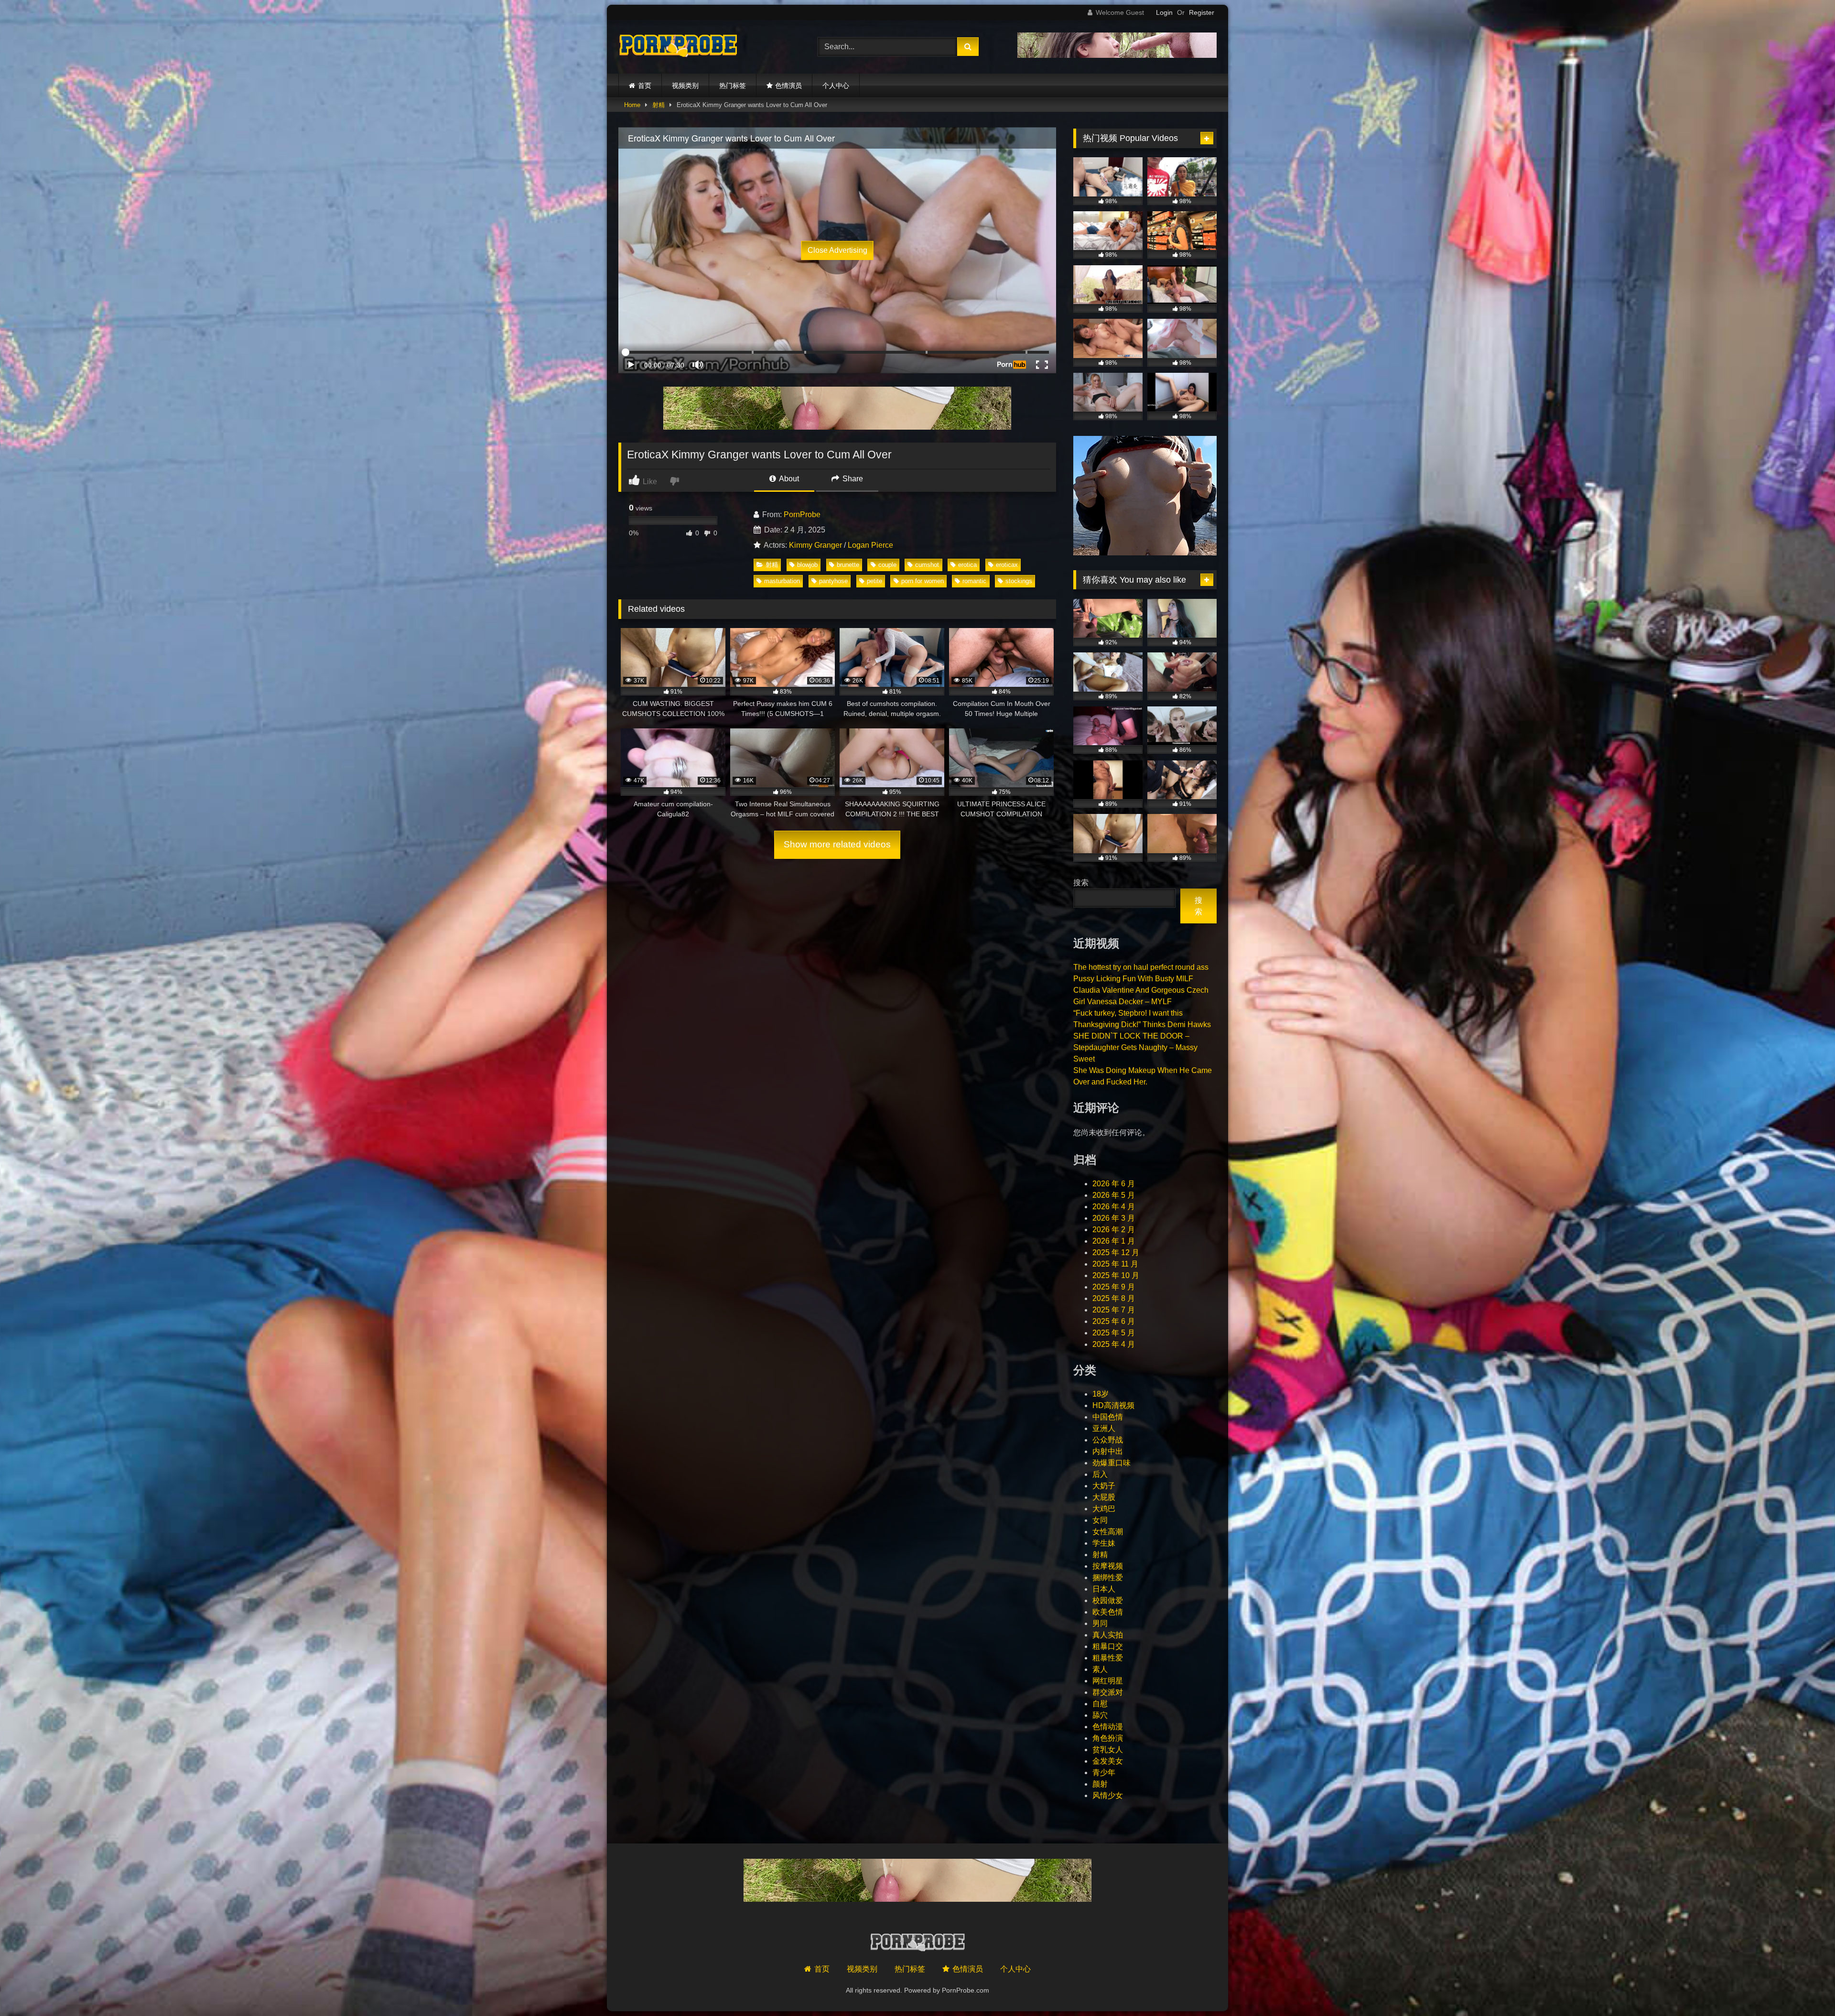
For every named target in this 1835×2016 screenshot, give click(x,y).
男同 (1100, 1623)
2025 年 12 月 (1116, 1252)
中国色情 (1108, 1417)
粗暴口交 (1108, 1646)
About (788, 479)
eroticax (1007, 565)
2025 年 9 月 (1114, 1287)
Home (632, 105)
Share (852, 479)
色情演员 (788, 86)
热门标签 (733, 86)
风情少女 (1108, 1795)
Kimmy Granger (815, 545)
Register (1202, 12)
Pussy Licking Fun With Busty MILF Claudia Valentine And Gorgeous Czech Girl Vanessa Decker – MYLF (1141, 990)
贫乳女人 (1108, 1750)
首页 (645, 86)
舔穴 (1100, 1715)
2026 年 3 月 (1114, 1218)
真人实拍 (1108, 1635)
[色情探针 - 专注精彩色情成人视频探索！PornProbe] (678, 47)
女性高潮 (1108, 1532)
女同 (1100, 1520)
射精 (658, 105)
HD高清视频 (1113, 1405)
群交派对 (1108, 1692)
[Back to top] (1805, 1988)
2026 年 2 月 (1114, 1230)
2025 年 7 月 (1114, 1310)
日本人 (1104, 1589)
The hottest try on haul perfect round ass (1141, 967)
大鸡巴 (1104, 1509)
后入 (1100, 1474)
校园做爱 (1108, 1600)
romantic (974, 581)
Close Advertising (837, 250)
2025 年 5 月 (1114, 1333)
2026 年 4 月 (1114, 1207)
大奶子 (1104, 1486)
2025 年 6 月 (1114, 1321)
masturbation (782, 581)
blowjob (807, 565)
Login (1164, 12)
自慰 (1100, 1704)
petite (874, 581)
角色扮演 (1108, 1738)
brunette (848, 565)
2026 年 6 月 (1114, 1184)
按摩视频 (1108, 1566)
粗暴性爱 (1108, 1658)
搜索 (1081, 883)
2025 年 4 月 (1114, 1344)
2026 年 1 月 (1114, 1241)
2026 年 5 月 (1114, 1195)
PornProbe (802, 515)
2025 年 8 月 (1114, 1298)
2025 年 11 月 (1115, 1264)
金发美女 (1108, 1761)
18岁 (1101, 1394)
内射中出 (1108, 1451)
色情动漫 (1108, 1727)
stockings (1019, 581)
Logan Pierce (870, 545)
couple (887, 565)
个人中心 (836, 86)
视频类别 (685, 86)
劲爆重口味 (1112, 1463)
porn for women (923, 581)
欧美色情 (1108, 1612)
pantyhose (833, 581)
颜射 (1100, 1784)
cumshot (927, 565)
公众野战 (1108, 1440)
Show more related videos (837, 844)
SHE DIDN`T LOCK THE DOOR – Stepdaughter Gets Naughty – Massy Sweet (1135, 1047)
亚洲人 (1104, 1428)
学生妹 (1104, 1543)
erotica (967, 565)
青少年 (1104, 1772)
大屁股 (1104, 1497)
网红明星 (1108, 1681)
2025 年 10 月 (1116, 1275)
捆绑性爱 (1108, 1577)
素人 (1100, 1669)
